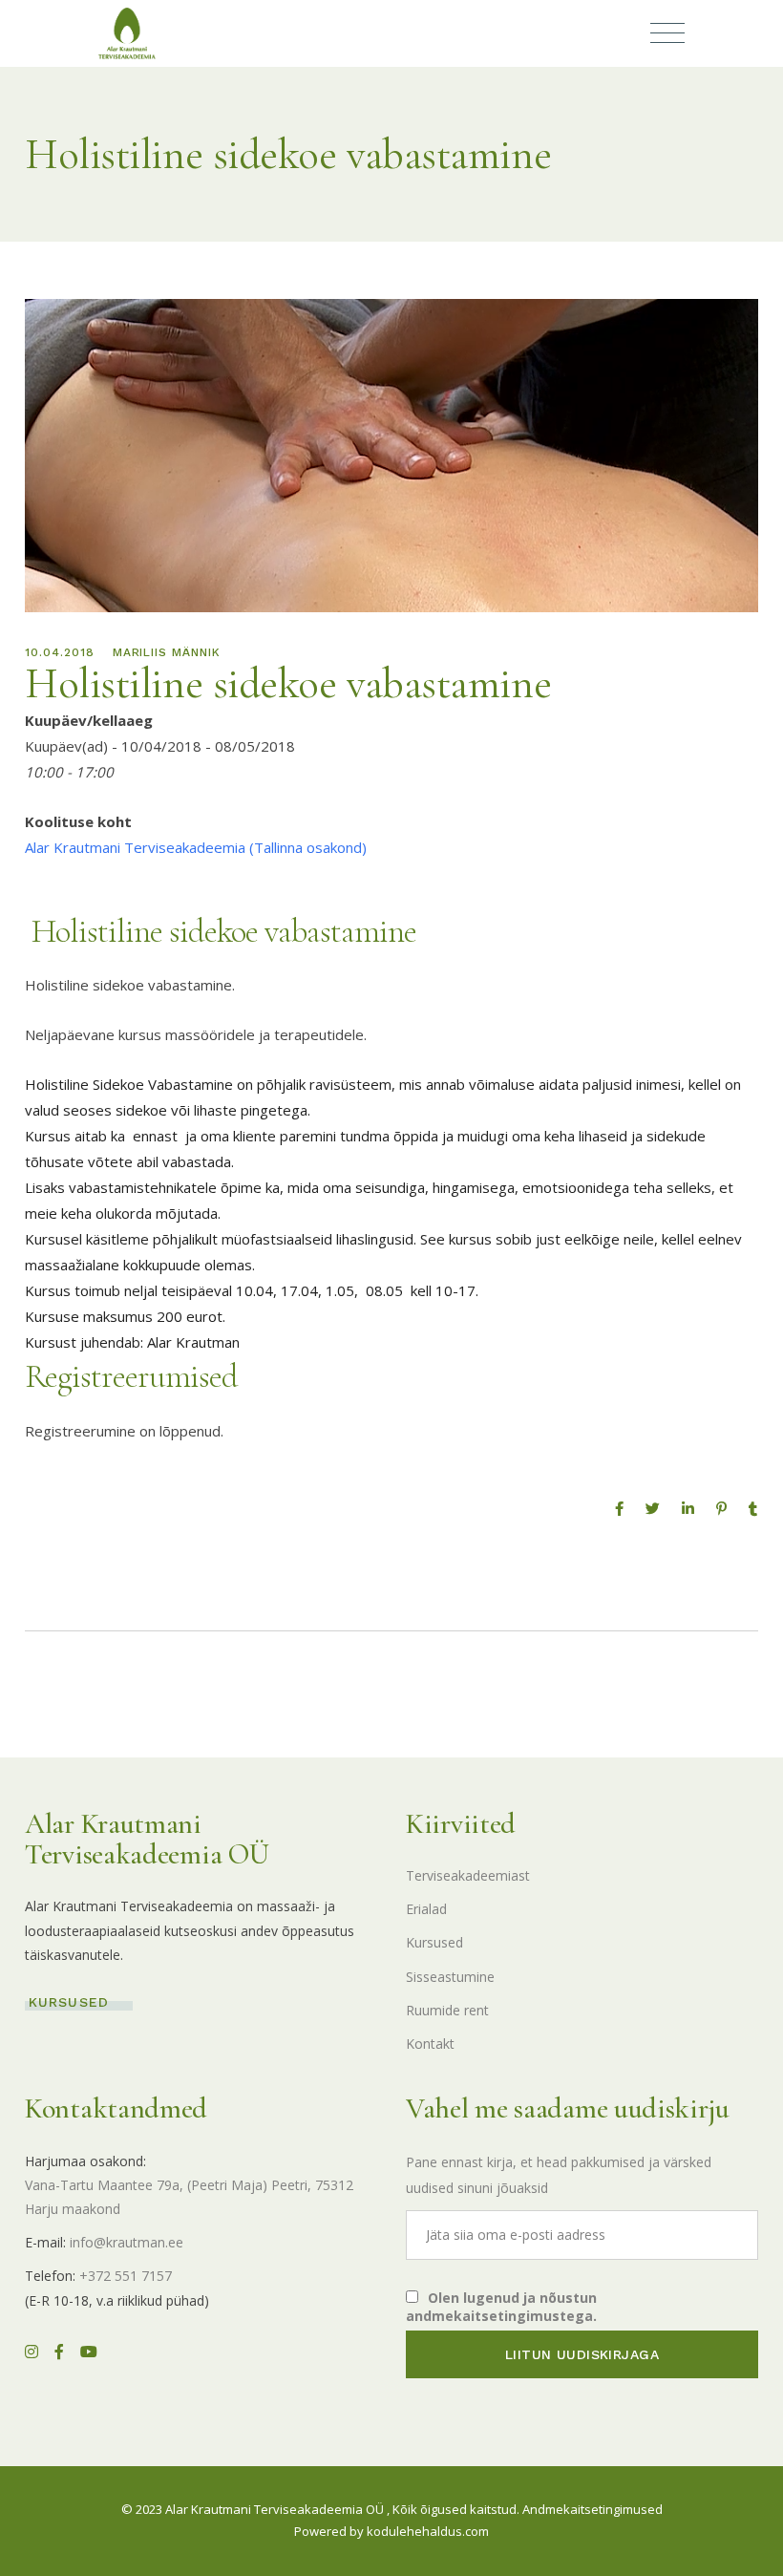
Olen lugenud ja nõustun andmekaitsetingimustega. (501, 2307)
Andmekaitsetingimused (593, 2509)
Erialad (426, 1909)
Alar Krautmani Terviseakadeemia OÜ (275, 2509)
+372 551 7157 (126, 2276)
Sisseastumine (450, 1977)
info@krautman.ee (127, 2242)
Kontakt (430, 2044)
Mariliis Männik (167, 652)
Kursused (434, 1942)
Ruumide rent (447, 2010)
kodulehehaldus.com (428, 2531)
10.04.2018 (60, 652)
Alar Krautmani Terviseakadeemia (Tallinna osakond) (196, 847)
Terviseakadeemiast (468, 1875)
